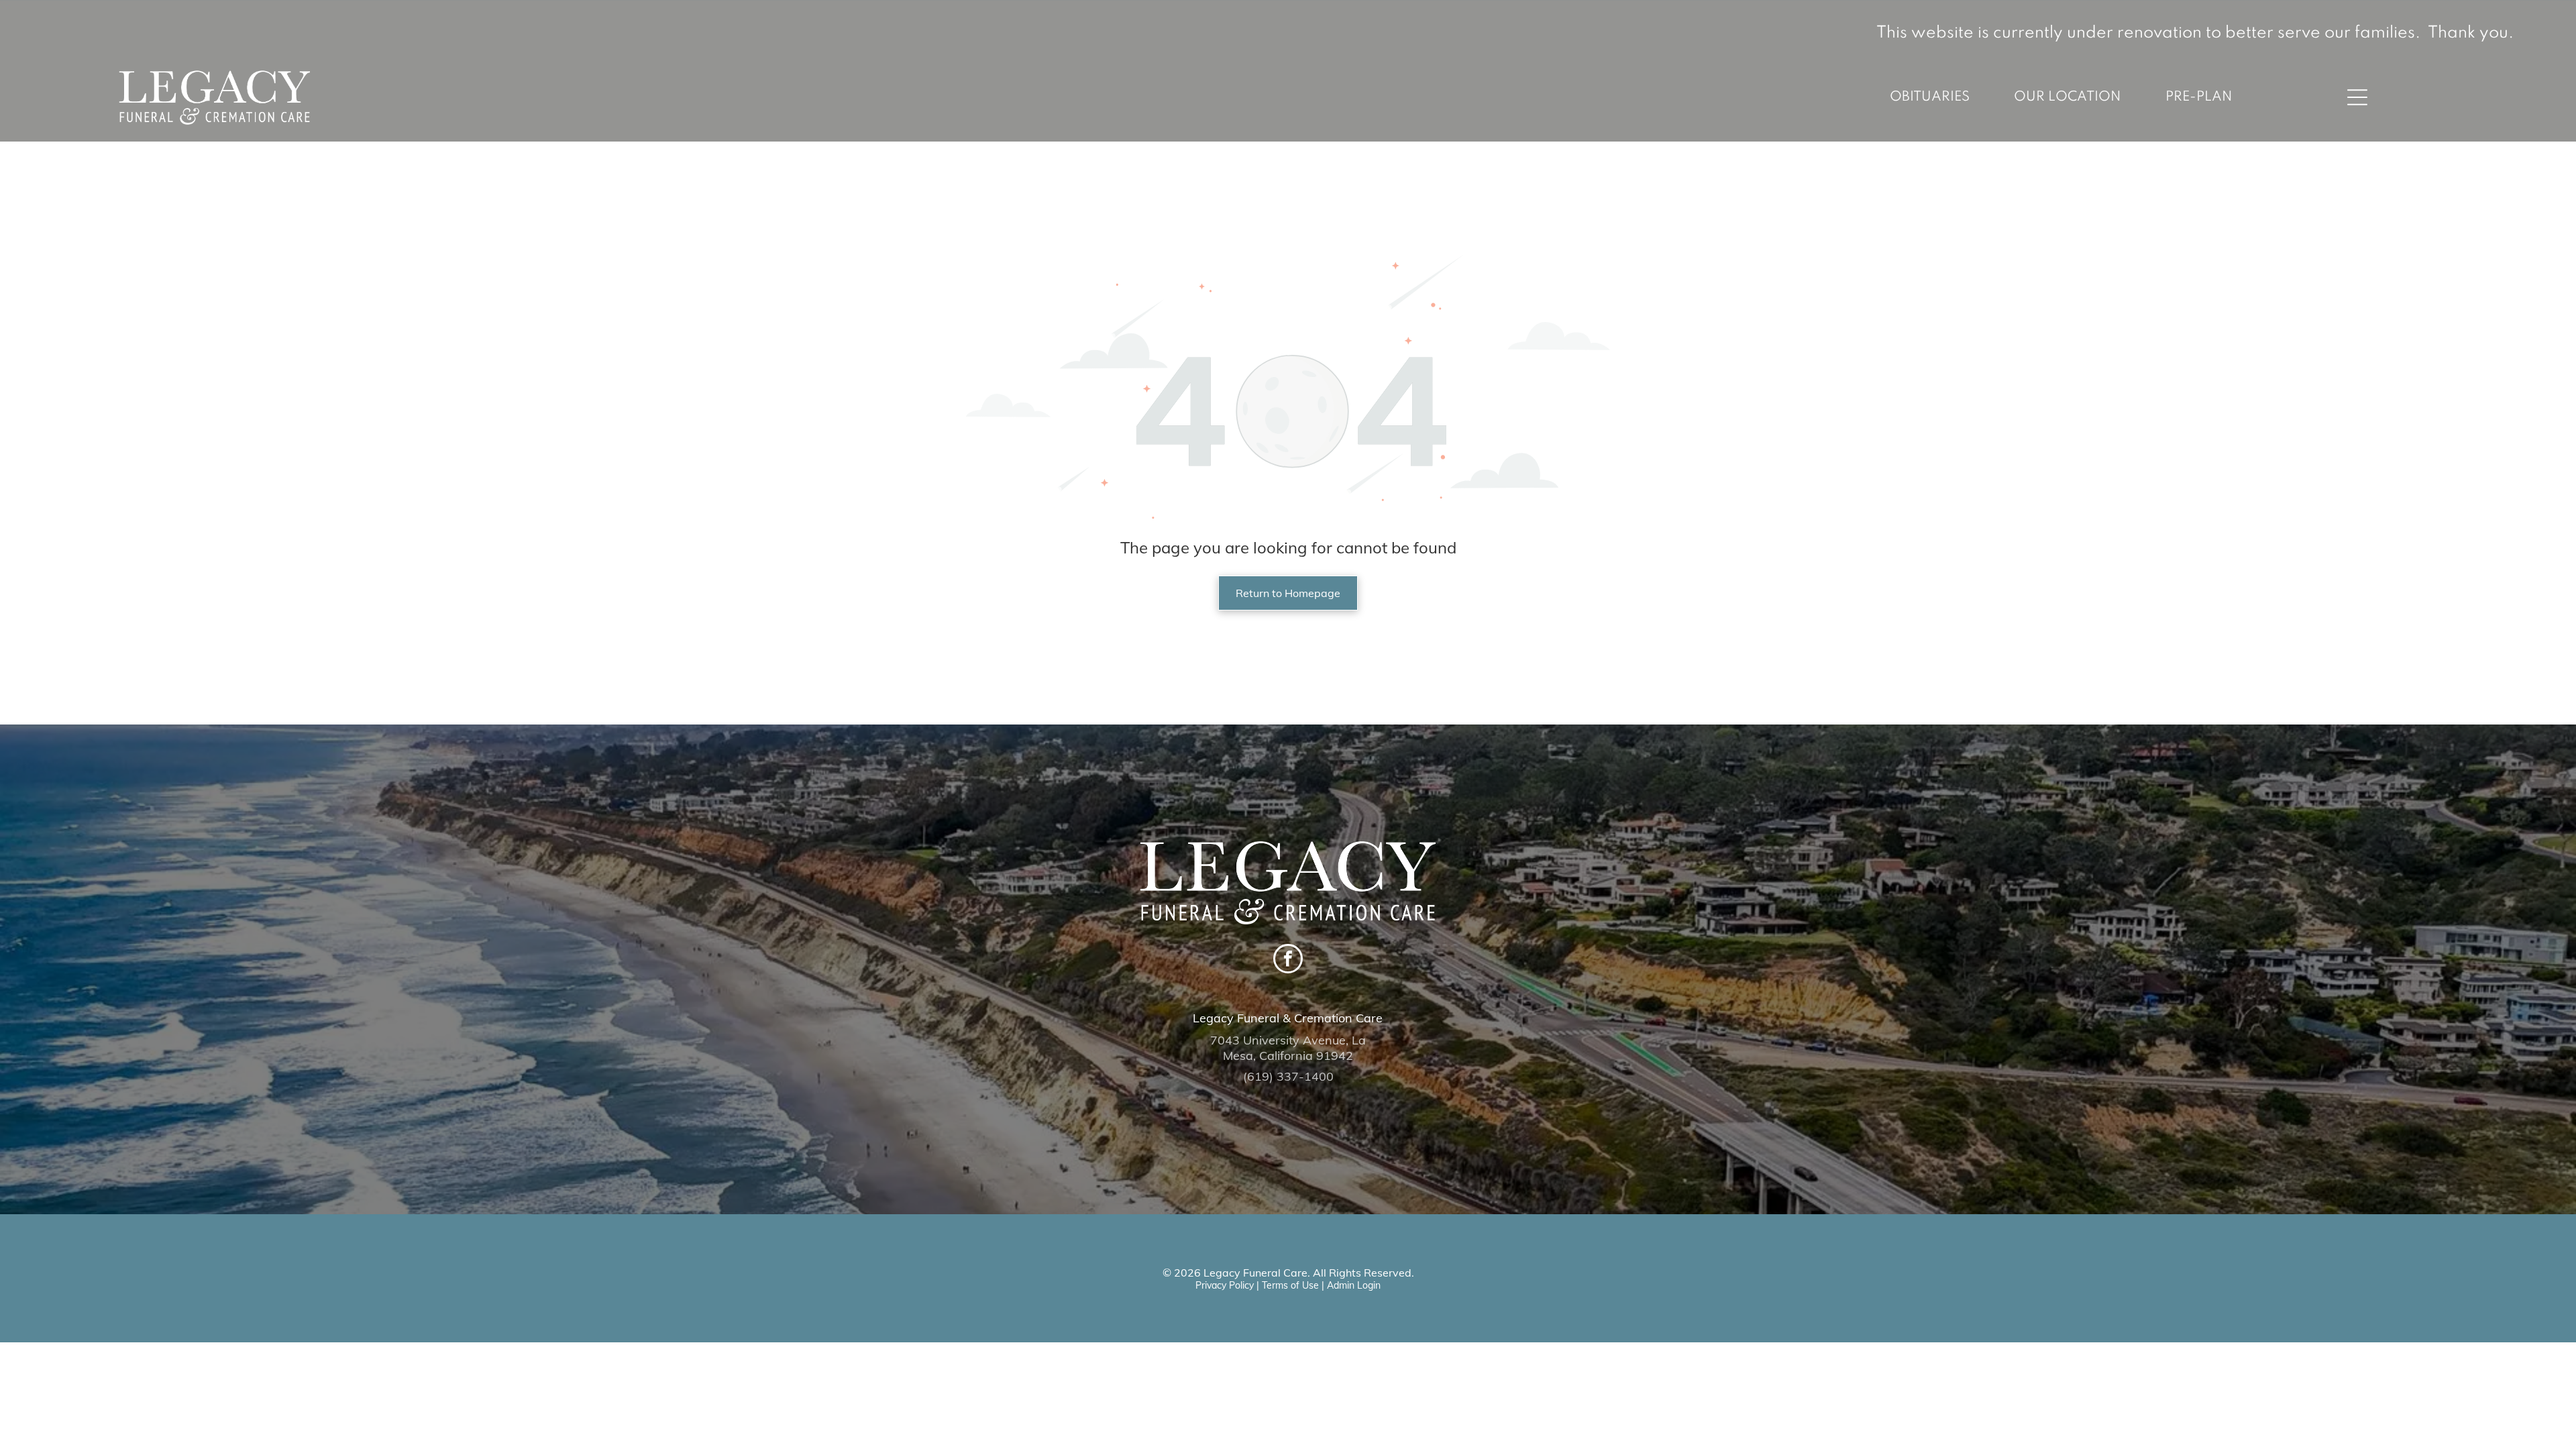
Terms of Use (1290, 1285)
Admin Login (1354, 1285)
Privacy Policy (1225, 1285)
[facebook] (1288, 960)
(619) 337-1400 (1288, 1076)
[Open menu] (2357, 97)
